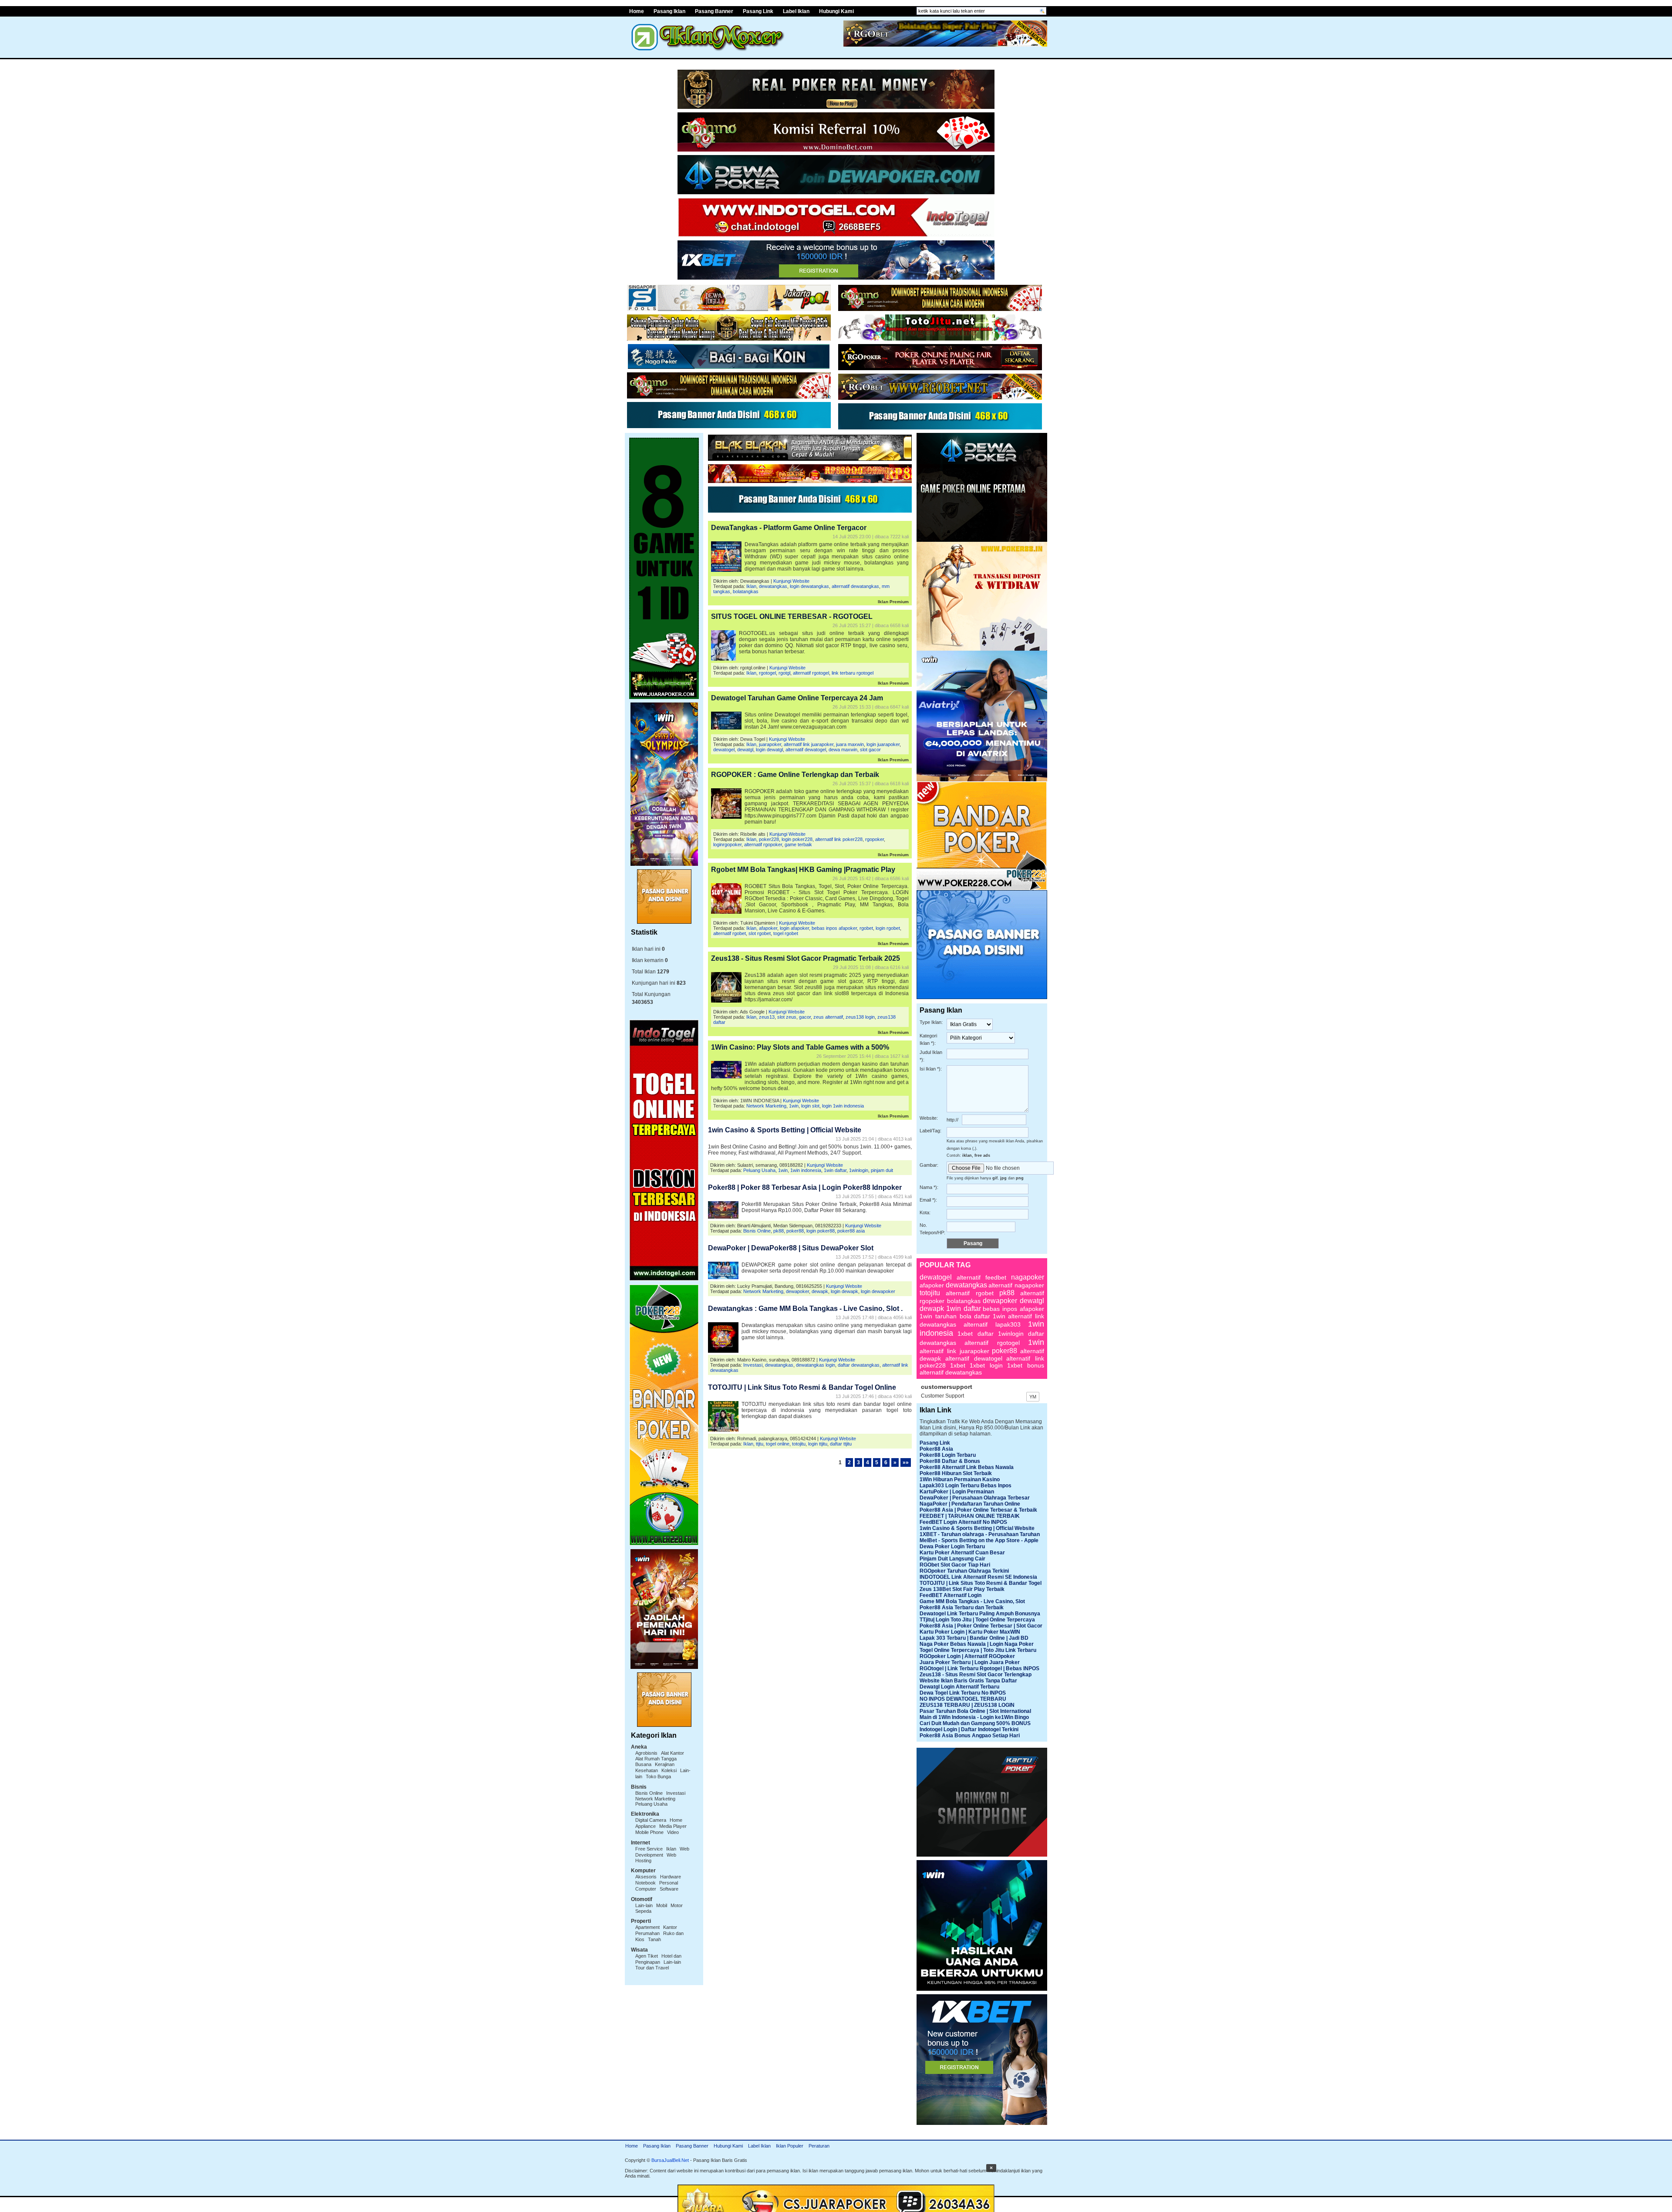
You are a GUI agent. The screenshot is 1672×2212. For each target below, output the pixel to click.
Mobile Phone (649, 1832)
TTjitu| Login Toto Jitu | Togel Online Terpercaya (977, 1620)
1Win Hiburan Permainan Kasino (960, 1479)
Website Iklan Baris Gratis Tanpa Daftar (968, 1681)
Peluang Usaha (651, 1804)
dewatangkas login (816, 1365)
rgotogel (767, 673)
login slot (810, 1106)
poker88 (795, 1231)
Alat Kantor (673, 1753)
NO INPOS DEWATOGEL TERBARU (963, 1699)
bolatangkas (746, 591)
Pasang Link (758, 11)
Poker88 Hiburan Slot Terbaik (956, 1473)
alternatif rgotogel (811, 673)
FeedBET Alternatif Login (951, 1595)
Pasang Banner (714, 11)
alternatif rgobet (730, 933)
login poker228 (797, 839)
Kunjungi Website (791, 581)
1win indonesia (806, 1170)
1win (794, 1106)
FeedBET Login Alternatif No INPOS (963, 1522)
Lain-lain (644, 1905)
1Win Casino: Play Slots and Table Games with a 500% (800, 1047)
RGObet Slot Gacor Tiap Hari (955, 1565)
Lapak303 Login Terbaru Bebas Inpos (966, 1486)
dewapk (820, 1291)
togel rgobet (786, 933)
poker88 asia (851, 1231)
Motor (677, 1905)
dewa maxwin (843, 750)
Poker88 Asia (936, 1449)
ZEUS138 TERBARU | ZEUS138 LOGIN (967, 1705)
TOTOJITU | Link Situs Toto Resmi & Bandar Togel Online (802, 1387)
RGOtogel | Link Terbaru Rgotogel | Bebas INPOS (979, 1668)
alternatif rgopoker (763, 844)
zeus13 (767, 1017)
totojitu (799, 1444)
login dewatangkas (809, 586)
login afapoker (794, 928)
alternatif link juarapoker (809, 744)
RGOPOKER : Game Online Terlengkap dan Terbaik (795, 775)
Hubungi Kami (836, 11)
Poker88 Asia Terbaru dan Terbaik (962, 1607)
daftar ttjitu (841, 1444)
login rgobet (888, 928)
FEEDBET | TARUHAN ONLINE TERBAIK (970, 1516)
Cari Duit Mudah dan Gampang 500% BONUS (975, 1723)
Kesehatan (647, 1770)
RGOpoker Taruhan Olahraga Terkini (964, 1571)
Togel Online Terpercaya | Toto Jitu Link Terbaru (978, 1650)
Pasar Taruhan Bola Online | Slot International (975, 1711)
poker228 (769, 839)
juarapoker (770, 744)
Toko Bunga (658, 1776)
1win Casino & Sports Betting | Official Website (785, 1130)
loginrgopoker (727, 844)
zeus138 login (860, 1017)
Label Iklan (796, 11)
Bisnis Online (649, 1793)
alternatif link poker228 (839, 839)
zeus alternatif (828, 1017)
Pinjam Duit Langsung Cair (952, 1559)
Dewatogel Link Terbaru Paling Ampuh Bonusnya (980, 1614)
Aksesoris (646, 1877)
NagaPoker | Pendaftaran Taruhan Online (970, 1504)
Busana (643, 1764)
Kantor (670, 1927)
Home (637, 11)
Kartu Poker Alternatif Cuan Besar (962, 1553)
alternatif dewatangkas (855, 586)
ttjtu (760, 1444)
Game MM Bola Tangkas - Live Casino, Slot (972, 1601)
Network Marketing (655, 1799)
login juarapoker (883, 744)
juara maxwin (850, 744)
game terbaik (798, 844)
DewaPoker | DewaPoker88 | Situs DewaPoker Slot (791, 1248)
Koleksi (669, 1770)
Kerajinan (665, 1764)
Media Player (673, 1826)
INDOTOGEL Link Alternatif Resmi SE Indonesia (978, 1577)
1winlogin (859, 1170)
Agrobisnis (646, 1753)
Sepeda (643, 1911)
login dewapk (844, 1291)
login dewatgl (769, 750)
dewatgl (745, 750)
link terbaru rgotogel (853, 673)
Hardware (671, 1877)
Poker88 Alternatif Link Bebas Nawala (967, 1467)
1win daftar (835, 1170)
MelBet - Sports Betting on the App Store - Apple (979, 1540)
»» (906, 1462)
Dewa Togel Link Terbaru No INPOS (963, 1693)
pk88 (779, 1231)
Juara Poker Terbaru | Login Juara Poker (970, 1662)
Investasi (676, 1793)
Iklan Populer (790, 2146)
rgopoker (875, 839)
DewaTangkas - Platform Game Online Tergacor (789, 528)
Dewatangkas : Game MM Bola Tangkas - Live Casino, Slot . (805, 1309)
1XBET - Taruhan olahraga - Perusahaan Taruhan (980, 1534)
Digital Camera (651, 1820)
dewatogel (724, 750)
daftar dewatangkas (859, 1365)
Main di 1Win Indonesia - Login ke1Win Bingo (974, 1717)
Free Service (649, 1849)
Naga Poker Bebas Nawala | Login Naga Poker (977, 1644)
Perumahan (647, 1933)
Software (669, 1889)
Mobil (662, 1905)
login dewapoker (878, 1291)
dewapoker (797, 1291)
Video (673, 1832)
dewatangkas (773, 586)
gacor (805, 1017)
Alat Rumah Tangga (656, 1759)
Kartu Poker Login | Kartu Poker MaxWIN (970, 1632)
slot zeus (787, 1017)
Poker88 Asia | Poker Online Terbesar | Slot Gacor (981, 1626)
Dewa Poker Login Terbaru (952, 1547)
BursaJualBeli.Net (670, 2160)
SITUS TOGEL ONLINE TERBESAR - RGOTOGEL (792, 616)
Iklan (671, 1849)
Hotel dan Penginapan (658, 1959)
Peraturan (819, 2146)
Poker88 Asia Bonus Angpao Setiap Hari (970, 1736)
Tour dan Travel (652, 1968)
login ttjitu (818, 1444)
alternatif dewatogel (806, 750)
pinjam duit (882, 1170)
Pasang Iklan (669, 11)
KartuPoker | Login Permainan (957, 1492)
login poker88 (821, 1231)
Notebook (646, 1883)
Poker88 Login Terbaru (948, 1455)
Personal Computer (657, 1886)
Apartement (647, 1927)
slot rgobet (760, 933)
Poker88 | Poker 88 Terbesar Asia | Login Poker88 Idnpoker (805, 1187)
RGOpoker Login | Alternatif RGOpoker (967, 1656)
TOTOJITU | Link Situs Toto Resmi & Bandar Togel (981, 1583)
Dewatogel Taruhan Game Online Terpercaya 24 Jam (797, 698)
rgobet (866, 928)
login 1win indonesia (843, 1106)
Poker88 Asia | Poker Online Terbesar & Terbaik (978, 1510)
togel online (778, 1444)
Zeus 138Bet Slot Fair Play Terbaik (962, 1589)
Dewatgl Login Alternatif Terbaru (959, 1687)
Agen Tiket (647, 1956)
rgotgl (784, 673)
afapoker (768, 928)
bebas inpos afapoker (834, 928)
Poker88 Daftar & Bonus (950, 1461)
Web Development (662, 1852)
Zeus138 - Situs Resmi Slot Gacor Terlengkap (976, 1675)
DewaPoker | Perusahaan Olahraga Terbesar (975, 1498)
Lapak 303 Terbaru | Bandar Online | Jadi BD (974, 1638)
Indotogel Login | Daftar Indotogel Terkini (969, 1729)
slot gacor (870, 750)
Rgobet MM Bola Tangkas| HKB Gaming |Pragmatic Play (803, 870)
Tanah (654, 1939)
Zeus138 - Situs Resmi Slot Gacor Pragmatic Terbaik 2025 (806, 958)
